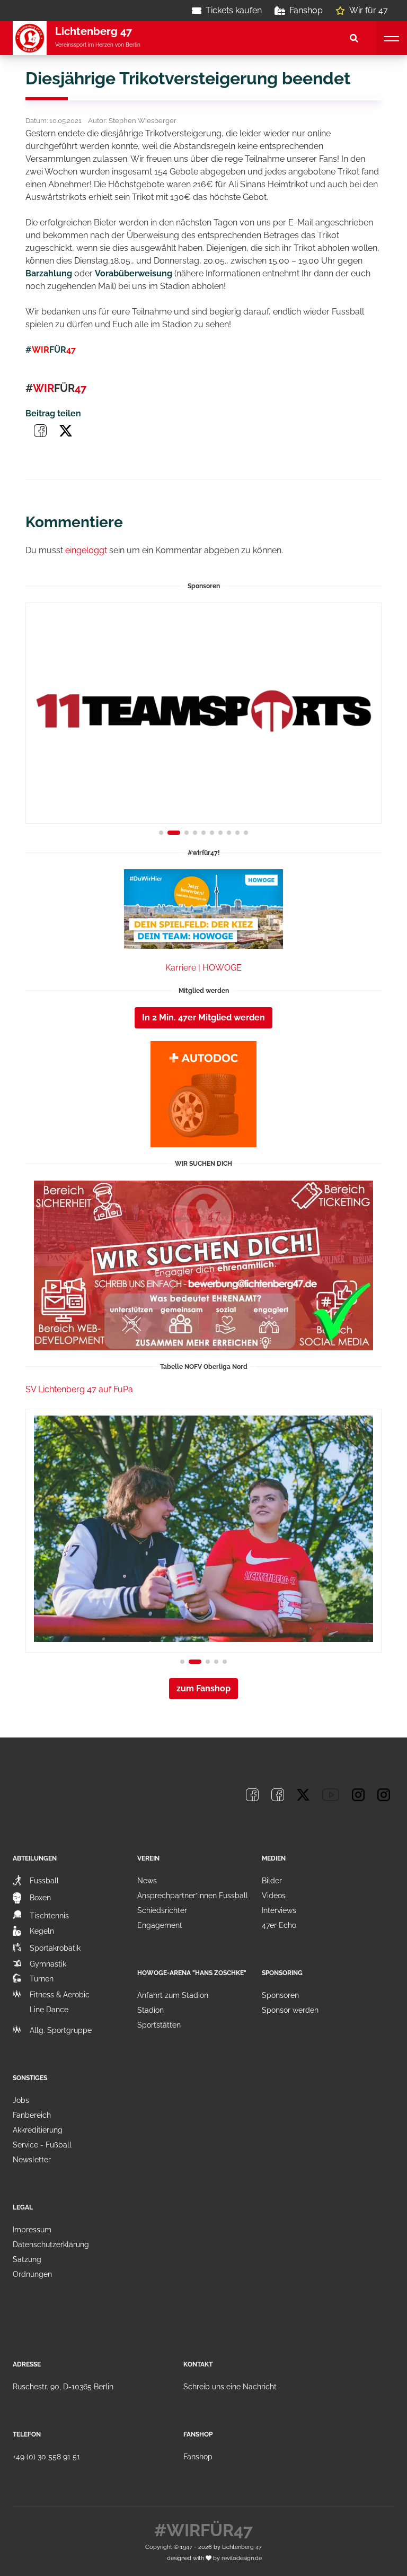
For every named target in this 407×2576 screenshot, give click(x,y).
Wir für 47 (369, 10)
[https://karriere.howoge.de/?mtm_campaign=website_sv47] (203, 909)
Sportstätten (159, 2025)
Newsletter (32, 2160)
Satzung (27, 2259)
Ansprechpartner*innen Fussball (193, 1896)
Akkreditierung (38, 2130)
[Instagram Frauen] (384, 1795)
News (147, 1881)
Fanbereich (32, 2115)
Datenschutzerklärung (51, 2245)
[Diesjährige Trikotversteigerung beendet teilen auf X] (66, 431)
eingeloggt (86, 550)
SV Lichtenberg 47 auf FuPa (79, 1389)
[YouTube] (331, 1795)
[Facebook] (252, 1795)
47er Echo (279, 1925)
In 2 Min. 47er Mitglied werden (203, 1018)
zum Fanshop (203, 1688)
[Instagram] (358, 1795)
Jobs (21, 2100)
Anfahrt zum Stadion (173, 1995)
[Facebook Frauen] (278, 1795)
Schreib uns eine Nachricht (230, 2387)
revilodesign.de (242, 2558)
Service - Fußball (42, 2145)
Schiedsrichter (162, 1910)
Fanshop (306, 10)
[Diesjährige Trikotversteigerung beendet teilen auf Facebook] (40, 431)
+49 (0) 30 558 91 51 (46, 2457)
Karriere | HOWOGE (203, 968)
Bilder (272, 1881)
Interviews (279, 1910)
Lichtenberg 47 (242, 2547)
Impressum (32, 2230)
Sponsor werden (290, 2010)
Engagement (160, 1925)
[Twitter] (303, 1795)
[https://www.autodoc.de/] (203, 1094)
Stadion (151, 2010)
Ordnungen (32, 2274)
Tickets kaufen (234, 10)
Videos (274, 1896)
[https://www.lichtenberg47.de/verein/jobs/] (203, 1265)
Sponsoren (280, 1995)
